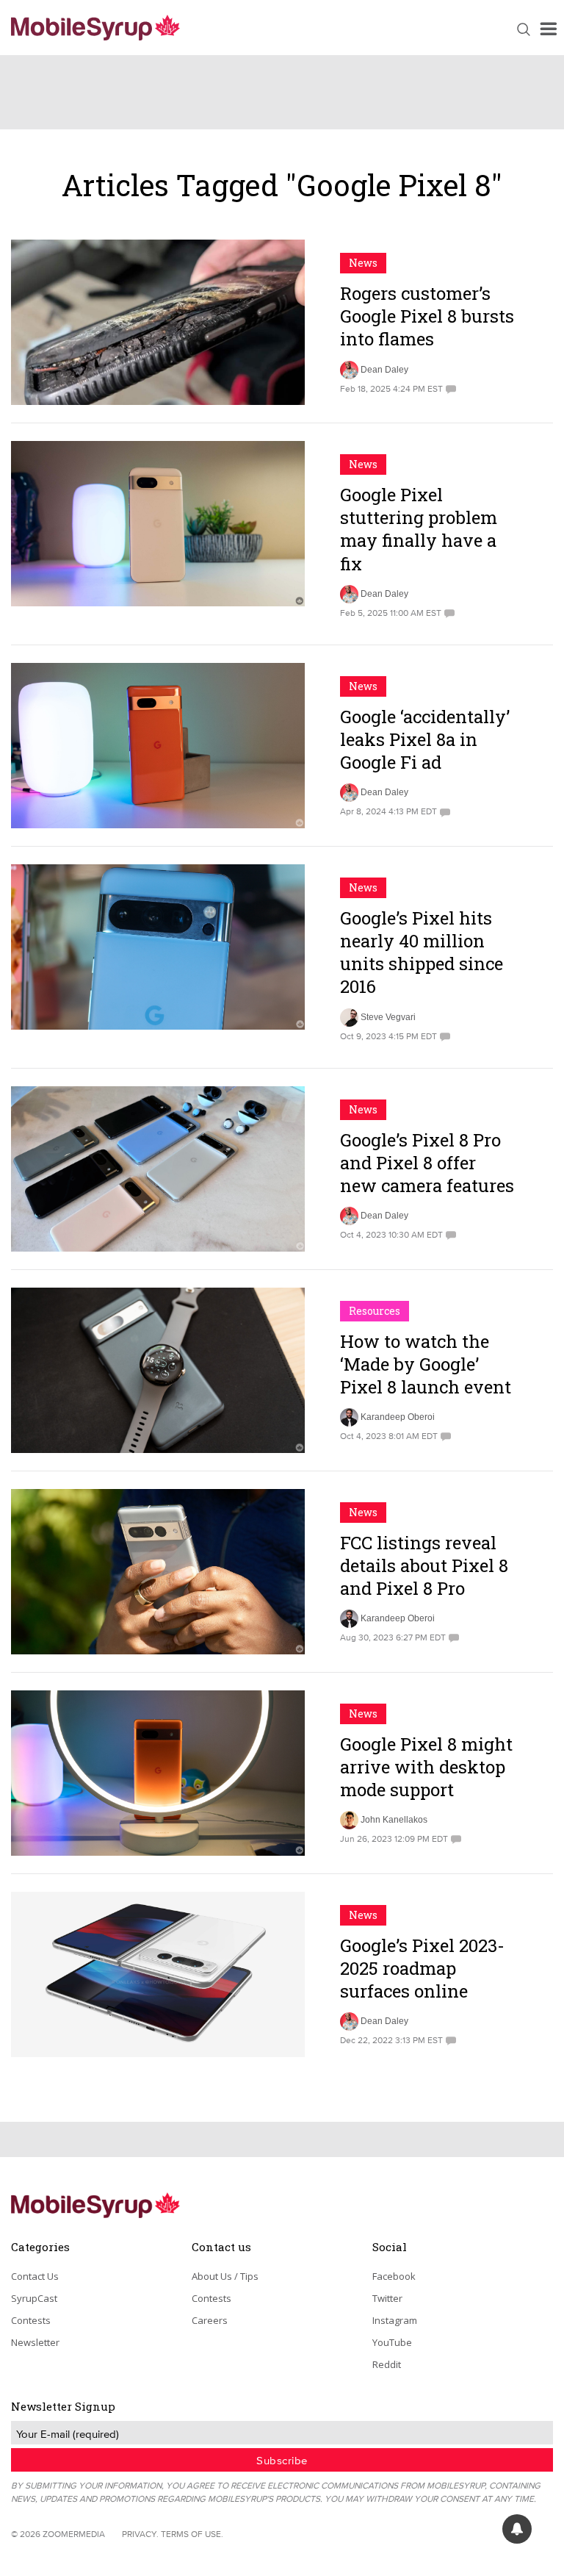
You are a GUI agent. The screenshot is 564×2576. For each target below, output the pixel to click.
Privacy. (140, 2534)
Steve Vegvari (388, 1017)
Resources (375, 1311)
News (363, 263)
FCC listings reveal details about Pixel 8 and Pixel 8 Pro (424, 1565)
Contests (31, 2320)
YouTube (392, 2342)
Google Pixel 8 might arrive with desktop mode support (426, 1767)
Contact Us (35, 2276)
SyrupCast (34, 2298)
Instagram (395, 2320)
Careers (210, 2320)
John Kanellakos (394, 1820)
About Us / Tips (225, 2276)
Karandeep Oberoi (398, 1417)
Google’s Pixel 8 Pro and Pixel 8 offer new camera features (427, 1163)
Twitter (387, 2298)
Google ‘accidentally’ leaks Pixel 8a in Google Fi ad (425, 739)
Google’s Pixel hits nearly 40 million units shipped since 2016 (422, 952)
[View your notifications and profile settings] (517, 2529)
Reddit (387, 2364)
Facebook (394, 2276)
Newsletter (35, 2342)
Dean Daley (384, 370)
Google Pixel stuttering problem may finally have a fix (419, 529)
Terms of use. (192, 2534)
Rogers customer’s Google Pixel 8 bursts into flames (427, 316)
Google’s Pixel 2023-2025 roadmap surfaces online (422, 1968)
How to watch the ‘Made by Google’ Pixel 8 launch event (426, 1364)
